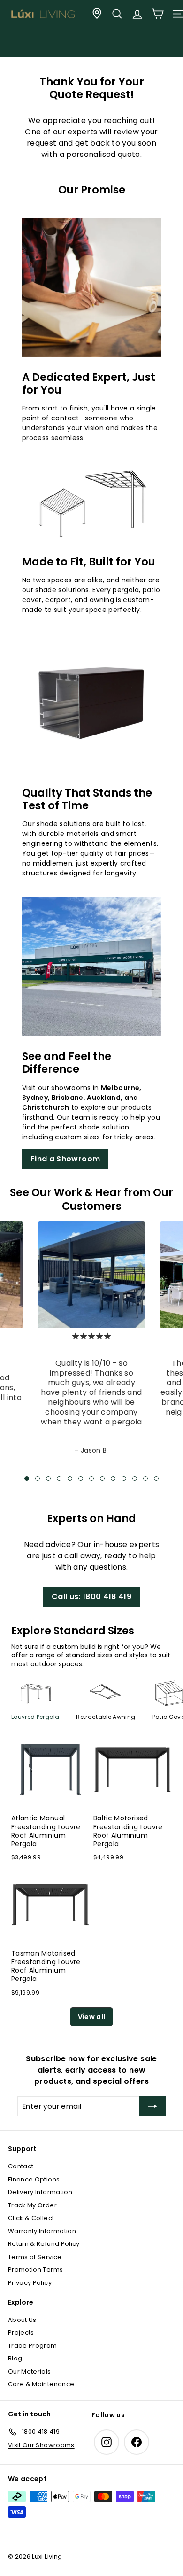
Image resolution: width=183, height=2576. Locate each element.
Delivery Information (40, 2192)
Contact (21, 2166)
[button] (27, 1478)
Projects (21, 2332)
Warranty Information (42, 2231)
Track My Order (32, 2205)
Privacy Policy (30, 2283)
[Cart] (157, 14)
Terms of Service (35, 2257)
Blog (15, 2358)
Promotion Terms (35, 2270)
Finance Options (34, 2179)
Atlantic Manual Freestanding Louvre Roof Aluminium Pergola (46, 1831)
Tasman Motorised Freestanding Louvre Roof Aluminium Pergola (46, 1966)
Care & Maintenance (41, 2384)
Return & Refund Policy (44, 2244)
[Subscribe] (152, 2106)
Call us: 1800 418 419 (91, 1597)
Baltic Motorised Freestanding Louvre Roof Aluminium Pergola (128, 1831)
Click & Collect (31, 2218)
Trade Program (33, 2346)
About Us (22, 2320)
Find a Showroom (65, 1159)
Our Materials (30, 2371)
